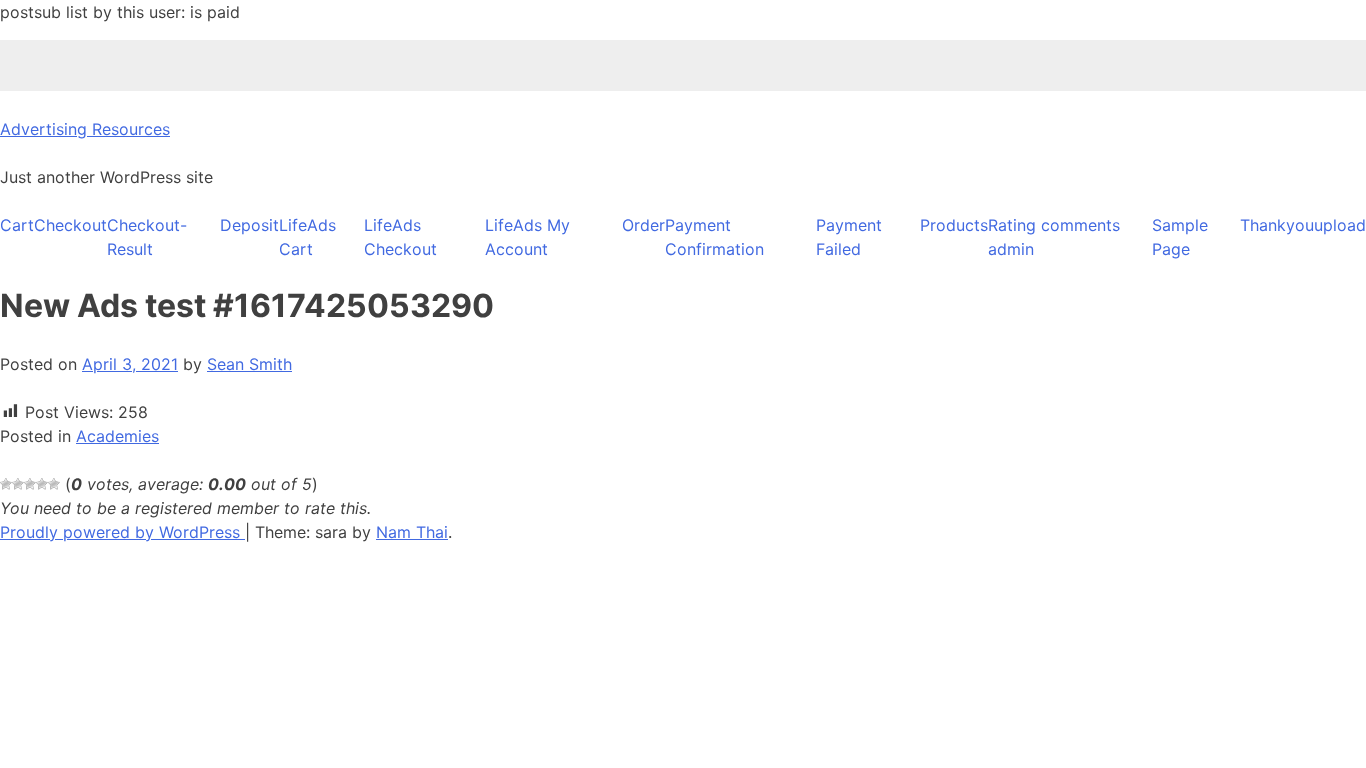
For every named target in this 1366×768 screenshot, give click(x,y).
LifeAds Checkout (400, 237)
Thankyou (1277, 225)
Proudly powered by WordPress (122, 532)
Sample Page (1180, 237)
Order (643, 225)
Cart (17, 225)
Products (954, 225)
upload (1340, 225)
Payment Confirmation (714, 237)
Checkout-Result (147, 237)
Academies (117, 436)
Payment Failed (849, 237)
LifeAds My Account (527, 237)
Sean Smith (249, 364)
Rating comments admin (1054, 237)
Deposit (249, 225)
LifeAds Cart (307, 237)
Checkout (70, 225)
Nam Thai (412, 532)
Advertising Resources (85, 129)
